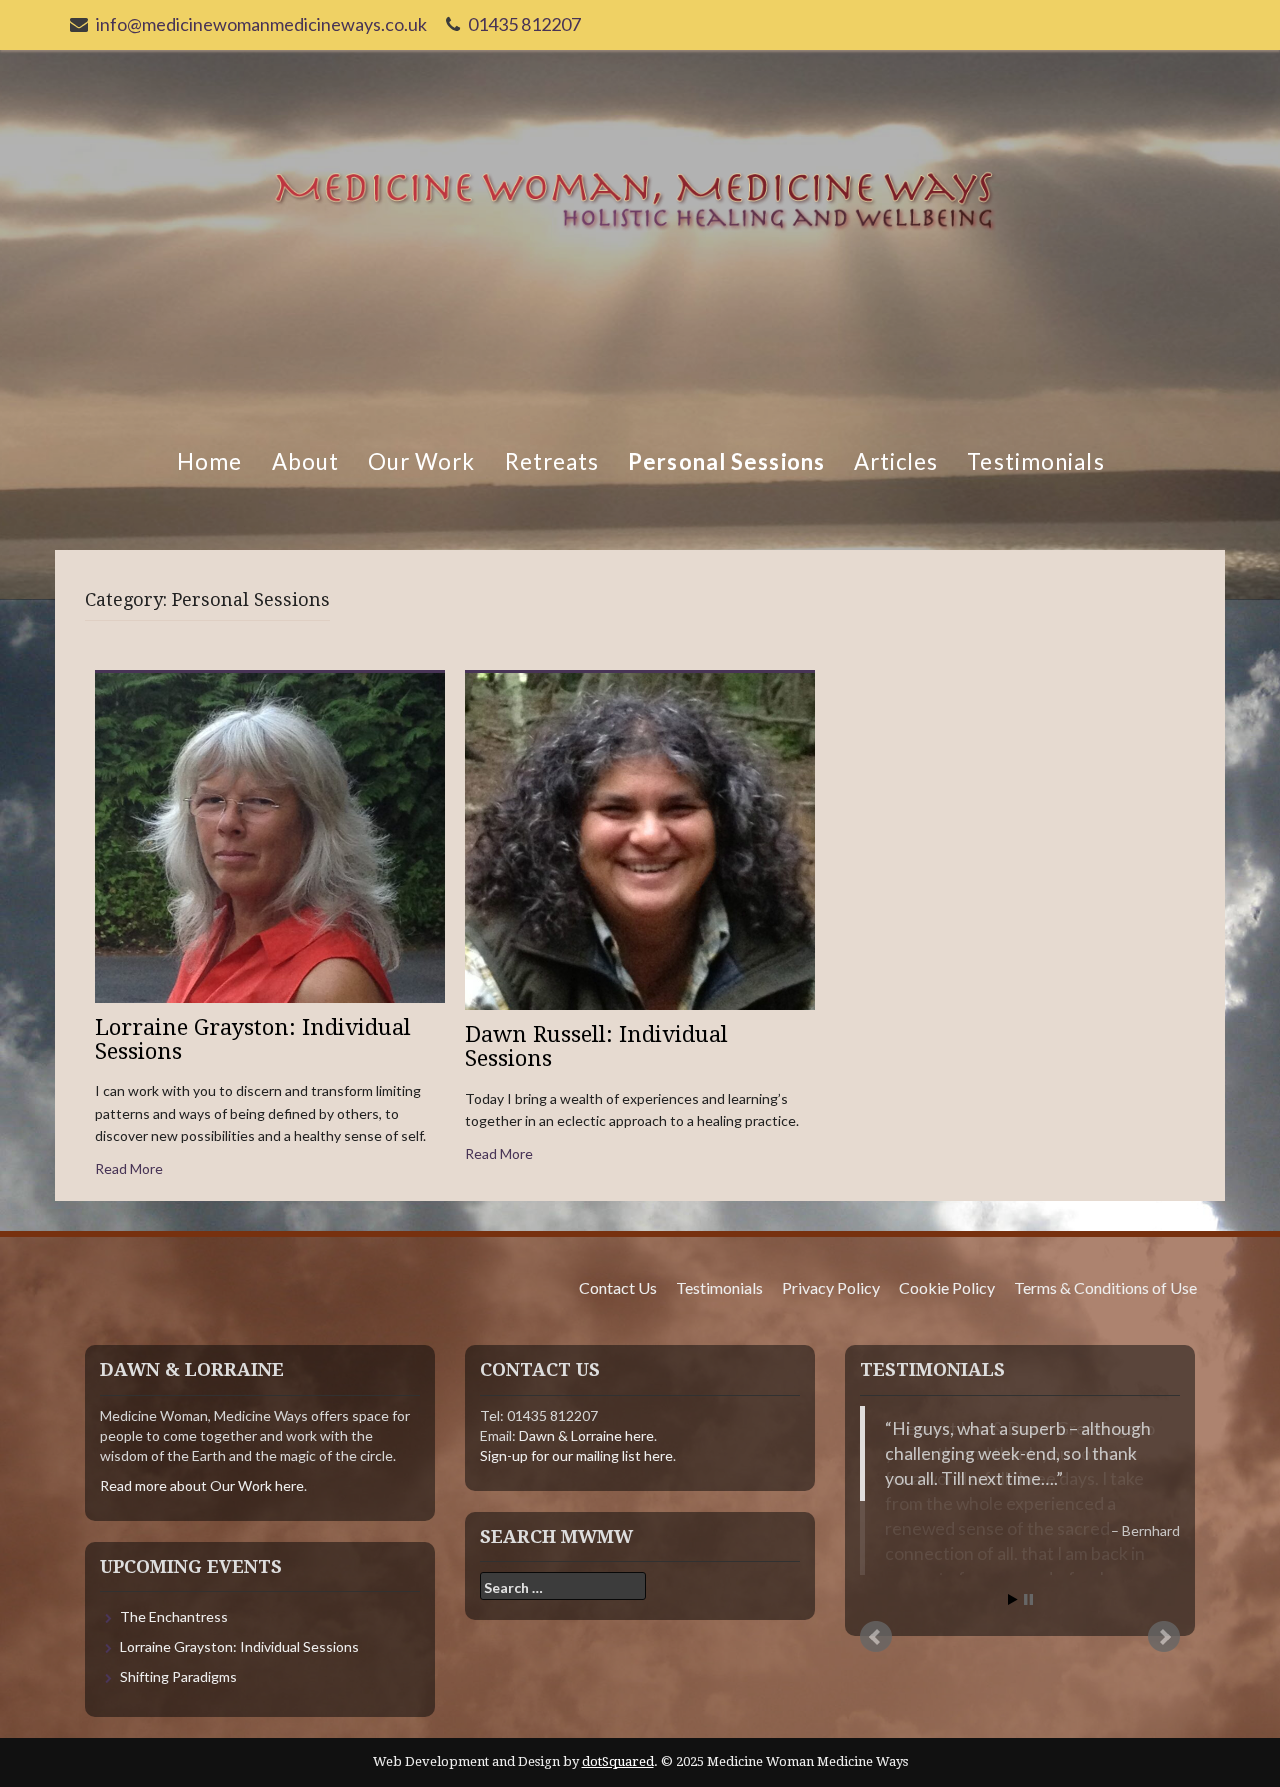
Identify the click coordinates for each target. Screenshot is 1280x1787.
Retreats (551, 461)
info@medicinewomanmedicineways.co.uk (261, 24)
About (305, 461)
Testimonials (1035, 461)
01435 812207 (524, 24)
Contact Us (618, 1287)
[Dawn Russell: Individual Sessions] (640, 839)
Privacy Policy (831, 1287)
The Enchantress (174, 1616)
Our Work (421, 461)
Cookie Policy (947, 1287)
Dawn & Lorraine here (586, 1435)
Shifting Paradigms (178, 1676)
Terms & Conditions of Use (1105, 1287)
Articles (895, 461)
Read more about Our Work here (202, 1485)
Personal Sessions (726, 461)
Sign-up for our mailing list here (576, 1455)
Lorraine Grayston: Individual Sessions (253, 1039)
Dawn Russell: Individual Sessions (596, 1046)
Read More (129, 1168)
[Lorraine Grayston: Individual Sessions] (270, 835)
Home (209, 461)
